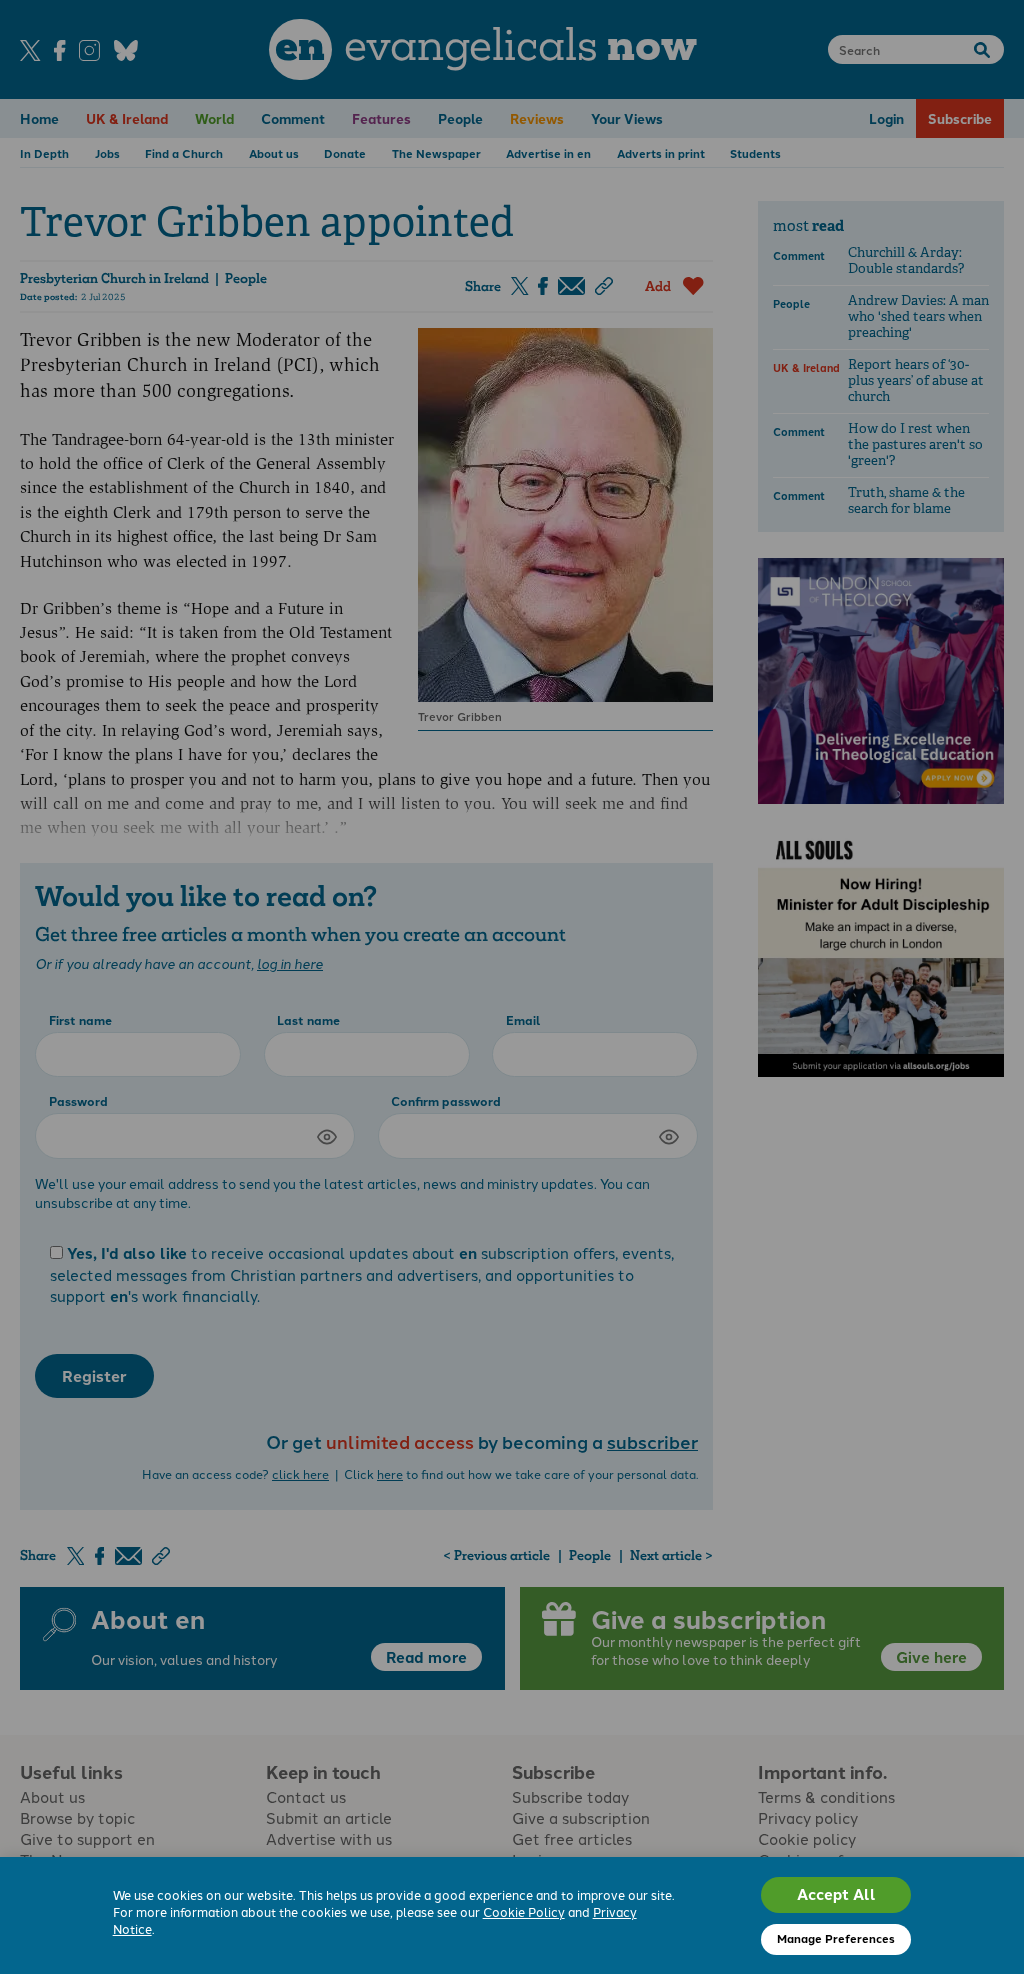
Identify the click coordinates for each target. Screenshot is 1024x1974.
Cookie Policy (524, 1911)
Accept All (836, 1894)
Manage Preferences (836, 1938)
